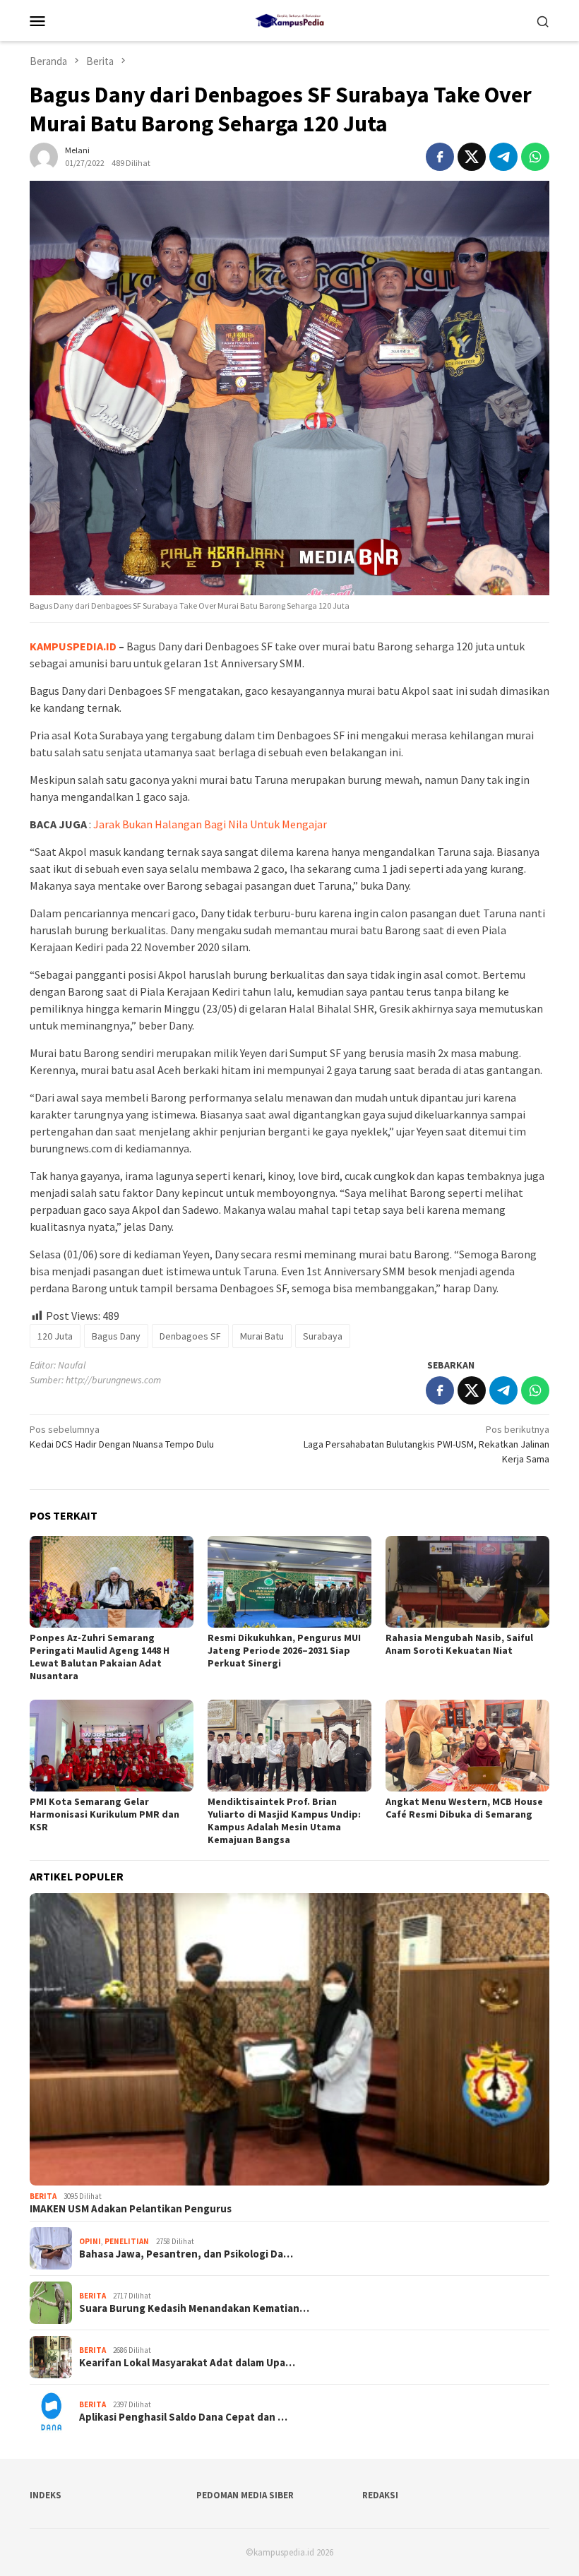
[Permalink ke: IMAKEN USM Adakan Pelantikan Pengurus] (289, 2039)
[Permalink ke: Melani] (44, 155)
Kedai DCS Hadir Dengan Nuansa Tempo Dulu (122, 1437)
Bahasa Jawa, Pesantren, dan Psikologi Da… (186, 2254)
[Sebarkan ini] (440, 157)
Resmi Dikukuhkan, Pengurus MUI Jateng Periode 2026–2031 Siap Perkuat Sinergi (284, 1650)
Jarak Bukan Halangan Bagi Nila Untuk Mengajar (210, 824)
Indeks (46, 2495)
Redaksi (380, 2495)
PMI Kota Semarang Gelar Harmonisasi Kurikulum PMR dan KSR (105, 1814)
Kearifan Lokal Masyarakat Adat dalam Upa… (187, 2363)
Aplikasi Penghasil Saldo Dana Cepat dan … (183, 2417)
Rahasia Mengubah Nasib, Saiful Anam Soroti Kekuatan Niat (459, 1644)
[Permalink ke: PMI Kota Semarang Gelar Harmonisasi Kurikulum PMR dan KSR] (112, 1746)
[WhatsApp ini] (535, 157)
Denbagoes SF (190, 1336)
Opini (90, 2241)
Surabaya (323, 1336)
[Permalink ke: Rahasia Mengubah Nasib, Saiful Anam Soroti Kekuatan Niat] (467, 1582)
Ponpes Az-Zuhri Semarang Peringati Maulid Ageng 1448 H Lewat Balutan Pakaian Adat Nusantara (100, 1657)
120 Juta (55, 1336)
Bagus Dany (116, 1336)
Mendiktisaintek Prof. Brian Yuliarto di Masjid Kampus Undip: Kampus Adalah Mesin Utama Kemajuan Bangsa (284, 1820)
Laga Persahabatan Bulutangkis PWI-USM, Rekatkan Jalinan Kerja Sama (426, 1444)
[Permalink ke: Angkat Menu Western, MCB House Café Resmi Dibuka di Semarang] (467, 1746)
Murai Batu (262, 1336)
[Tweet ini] (472, 157)
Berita (43, 2196)
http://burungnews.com (113, 1380)
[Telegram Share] (503, 157)
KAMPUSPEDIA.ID (73, 646)
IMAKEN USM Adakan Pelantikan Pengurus (131, 2209)
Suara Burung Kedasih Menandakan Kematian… (194, 2308)
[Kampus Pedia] (289, 19)
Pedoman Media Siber (245, 2495)
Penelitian (127, 2241)
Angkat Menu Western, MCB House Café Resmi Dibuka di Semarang (464, 1808)
